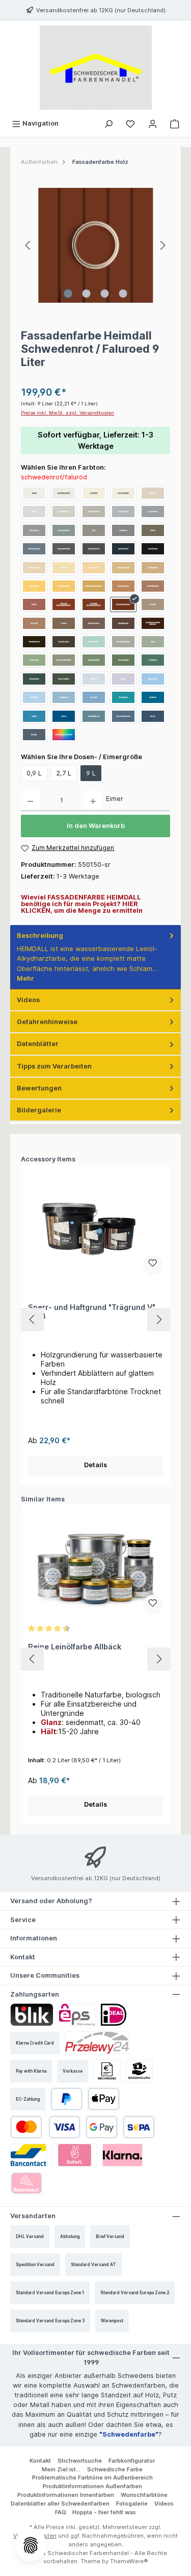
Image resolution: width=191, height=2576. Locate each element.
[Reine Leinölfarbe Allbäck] (95, 1566)
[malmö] (34, 623)
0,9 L (34, 773)
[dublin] (153, 697)
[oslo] (64, 716)
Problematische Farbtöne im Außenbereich (92, 2477)
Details (95, 1465)
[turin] (64, 623)
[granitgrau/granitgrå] (34, 549)
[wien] (34, 716)
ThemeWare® (129, 2561)
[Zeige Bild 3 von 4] (104, 294)
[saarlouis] (64, 642)
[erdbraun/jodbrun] (123, 623)
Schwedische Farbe (115, 2469)
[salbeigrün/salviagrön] (94, 660)
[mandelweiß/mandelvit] (64, 493)
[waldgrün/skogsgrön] (123, 660)
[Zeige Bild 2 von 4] (86, 294)
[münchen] (34, 660)
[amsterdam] (153, 586)
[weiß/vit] (34, 493)
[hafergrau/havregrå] (34, 568)
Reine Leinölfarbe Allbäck (75, 1647)
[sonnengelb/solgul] (64, 586)
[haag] (123, 679)
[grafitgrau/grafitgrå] (94, 549)
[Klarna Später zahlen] (122, 2155)
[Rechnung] (107, 2071)
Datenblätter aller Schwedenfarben (60, 2504)
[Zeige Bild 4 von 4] (123, 294)
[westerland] (123, 568)
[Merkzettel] (130, 123)
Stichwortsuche (80, 2461)
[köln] (153, 530)
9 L (91, 773)
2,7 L (64, 773)
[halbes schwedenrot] (94, 604)
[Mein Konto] (153, 123)
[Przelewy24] (97, 2043)
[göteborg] (153, 568)
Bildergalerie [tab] (39, 1110)
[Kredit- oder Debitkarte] (45, 2127)
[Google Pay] (102, 2127)
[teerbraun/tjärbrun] (34, 642)
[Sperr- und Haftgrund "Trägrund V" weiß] (95, 1226)
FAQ (61, 2512)
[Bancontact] (29, 2155)
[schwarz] (153, 549)
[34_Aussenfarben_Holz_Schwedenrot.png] (95, 245)
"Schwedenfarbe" (129, 2434)
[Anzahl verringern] (30, 801)
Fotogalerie (132, 2504)
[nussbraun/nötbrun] (123, 586)
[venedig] (34, 697)
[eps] (77, 2015)
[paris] (64, 568)
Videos (164, 2504)
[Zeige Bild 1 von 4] (68, 294)
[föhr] (34, 512)
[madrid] (94, 493)
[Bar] (140, 2071)
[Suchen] (108, 123)
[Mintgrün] (94, 642)
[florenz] (153, 660)
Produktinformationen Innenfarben (66, 2495)
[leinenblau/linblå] (94, 716)
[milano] (94, 697)
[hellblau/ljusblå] (153, 679)
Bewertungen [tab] (39, 1088)
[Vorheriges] (29, 245)
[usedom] (64, 697)
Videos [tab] (28, 1000)
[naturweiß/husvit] (123, 493)
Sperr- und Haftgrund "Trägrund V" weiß (92, 1312)
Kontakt (40, 2461)
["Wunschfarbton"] (64, 735)
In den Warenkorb (96, 826)
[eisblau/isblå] (94, 679)
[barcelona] (94, 623)
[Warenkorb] (175, 123)
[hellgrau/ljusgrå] (123, 512)
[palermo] (123, 697)
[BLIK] (32, 2015)
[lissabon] (34, 586)
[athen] (153, 604)
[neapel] (153, 493)
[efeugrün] (34, 679)
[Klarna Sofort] (75, 2155)
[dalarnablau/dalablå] (123, 716)
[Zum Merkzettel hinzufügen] (153, 1265)
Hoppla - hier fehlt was (104, 2512)
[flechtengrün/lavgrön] (64, 660)
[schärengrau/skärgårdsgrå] (123, 642)
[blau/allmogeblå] (153, 716)
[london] (123, 530)
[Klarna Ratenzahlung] (26, 2183)
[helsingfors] (64, 549)
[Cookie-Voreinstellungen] (31, 2545)
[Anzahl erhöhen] (93, 801)
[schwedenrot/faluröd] (123, 604)
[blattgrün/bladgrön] (64, 679)
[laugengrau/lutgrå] (64, 530)
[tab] (95, 957)
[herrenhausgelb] (94, 586)
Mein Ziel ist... (61, 2469)
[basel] (34, 735)
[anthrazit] (123, 549)
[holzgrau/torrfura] (34, 530)
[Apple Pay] (104, 2099)
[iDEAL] (114, 2015)
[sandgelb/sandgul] (94, 568)
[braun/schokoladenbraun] (153, 623)
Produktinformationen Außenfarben (92, 2486)
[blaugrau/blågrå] (153, 512)
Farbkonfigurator (132, 2461)
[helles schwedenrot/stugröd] (64, 604)
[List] (94, 530)
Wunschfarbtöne (144, 2495)
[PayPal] (66, 2099)
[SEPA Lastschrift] (139, 2127)
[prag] (34, 604)
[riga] (153, 642)
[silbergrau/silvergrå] (64, 512)
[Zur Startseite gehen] (95, 68)
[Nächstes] (162, 245)
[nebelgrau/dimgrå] (94, 512)
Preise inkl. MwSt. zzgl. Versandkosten (67, 413)
